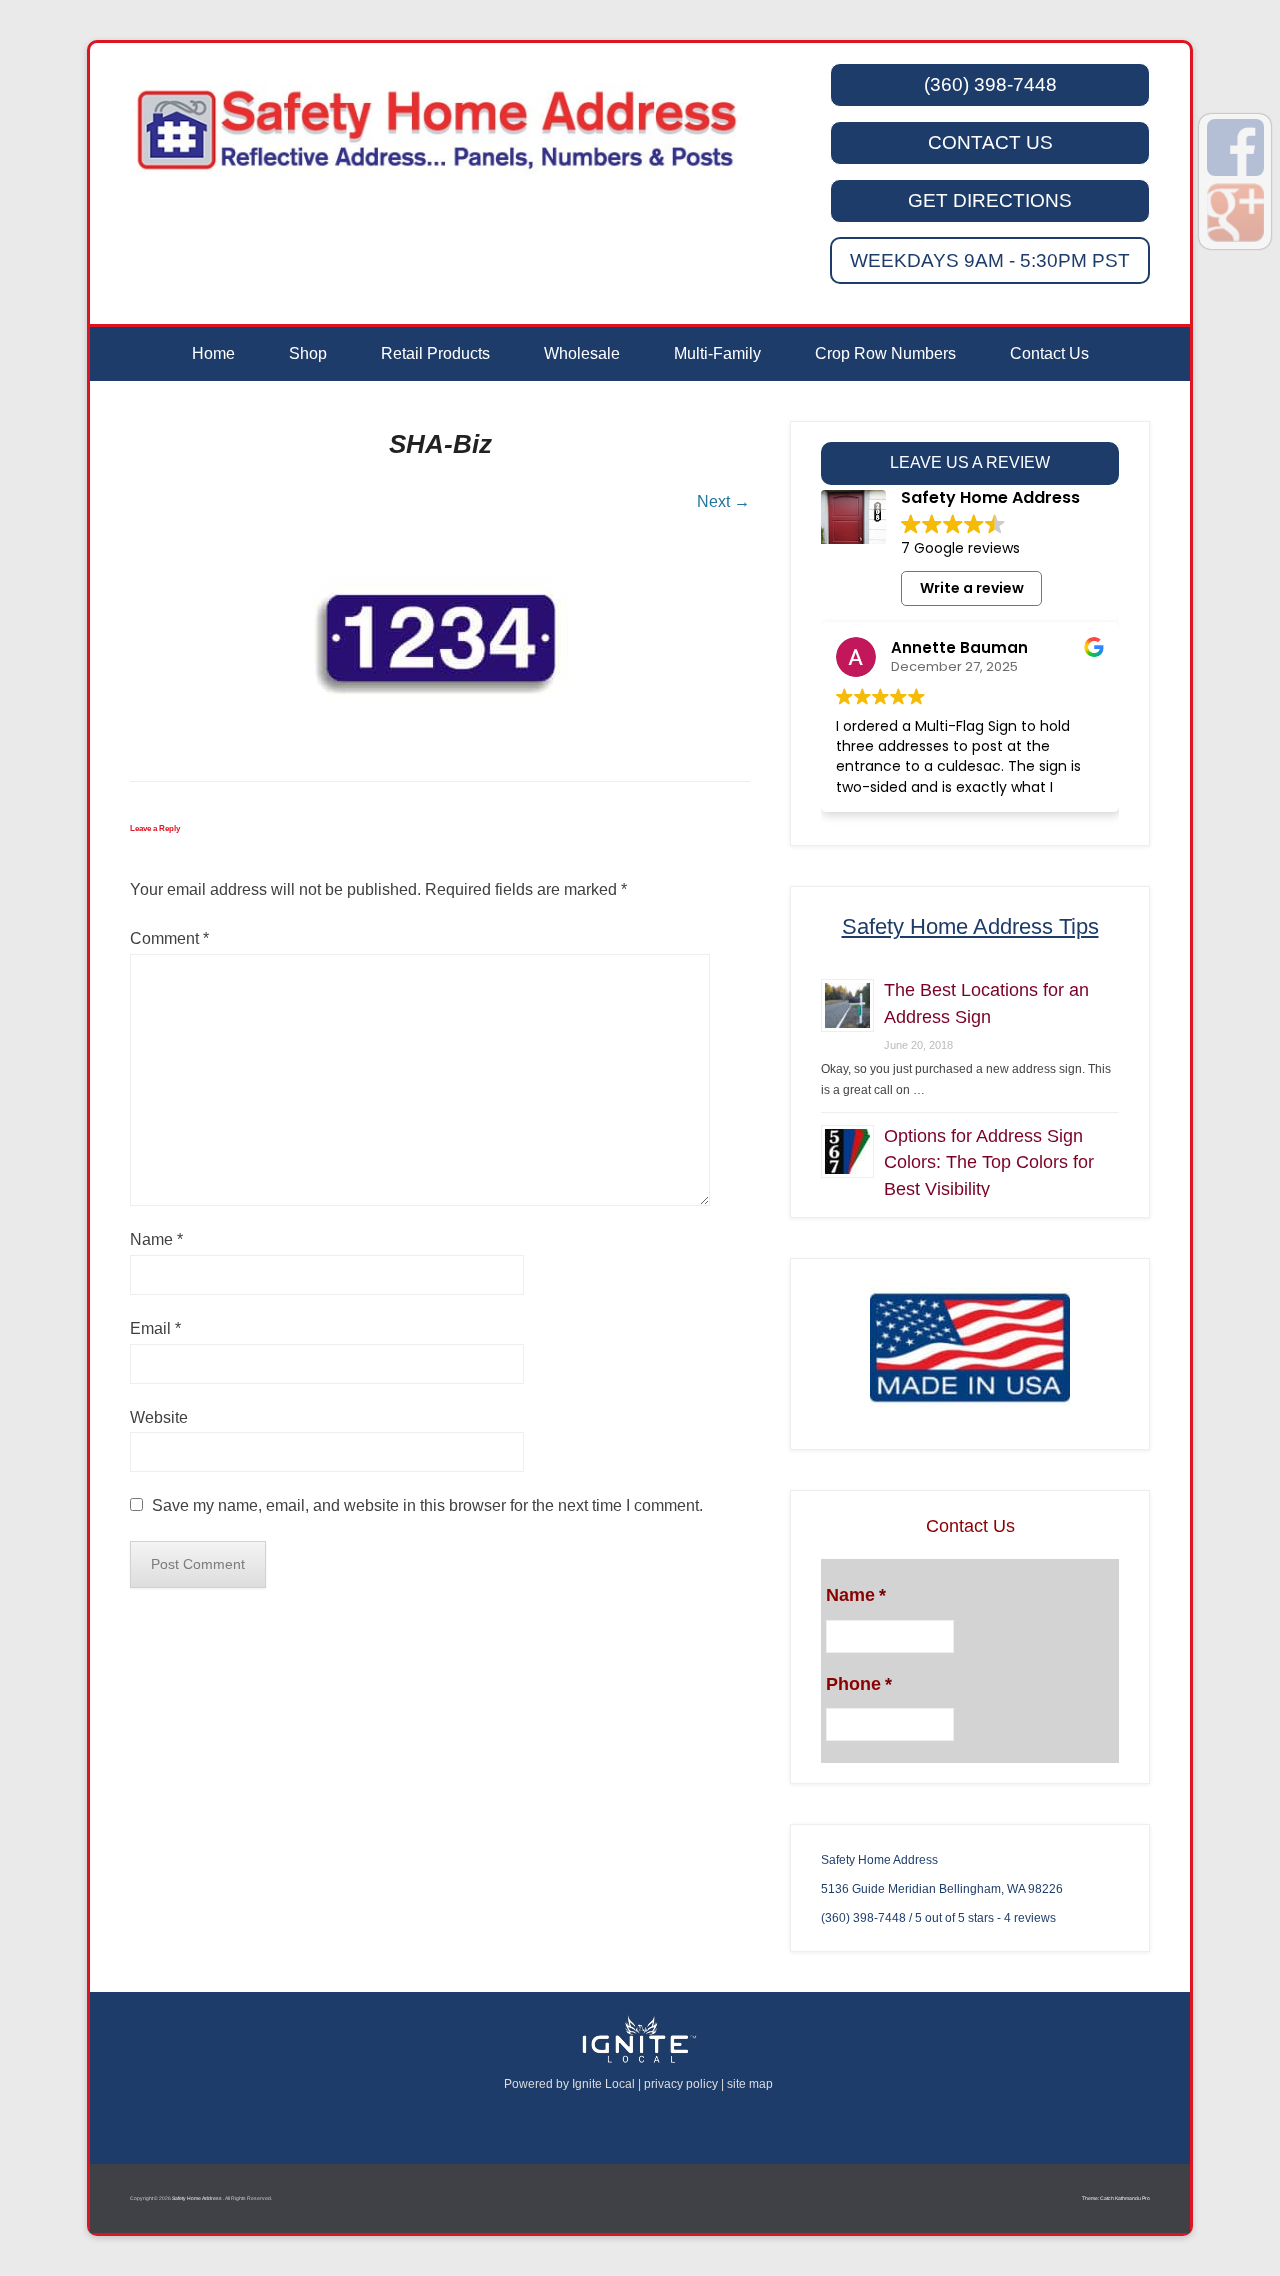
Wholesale (582, 353)
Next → (723, 501)
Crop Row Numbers (885, 353)
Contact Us (1049, 353)
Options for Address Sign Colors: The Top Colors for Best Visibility (989, 1162)
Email (155, 1328)
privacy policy (681, 2084)
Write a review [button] (972, 588)
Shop (308, 353)
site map (750, 2084)
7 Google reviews (960, 548)
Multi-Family (717, 353)
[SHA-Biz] (440, 639)
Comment (169, 938)
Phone (859, 1684)
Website (159, 1417)
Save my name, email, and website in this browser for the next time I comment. (427, 1505)
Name (156, 1239)
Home (213, 353)
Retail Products (435, 353)
